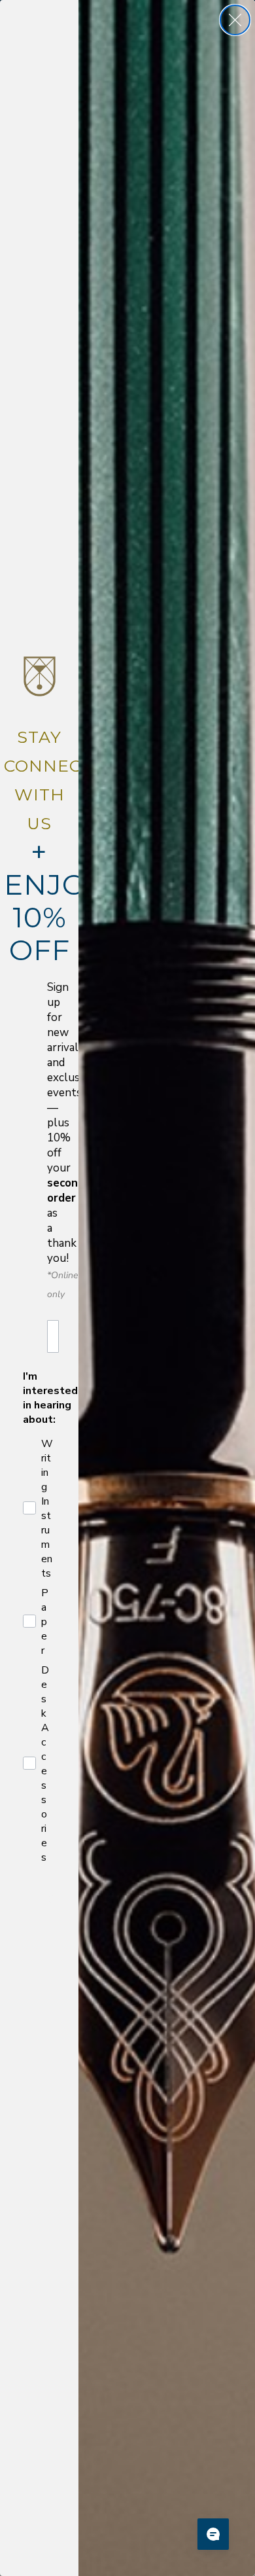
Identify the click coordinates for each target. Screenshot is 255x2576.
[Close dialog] (235, 20)
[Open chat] (213, 2534)
